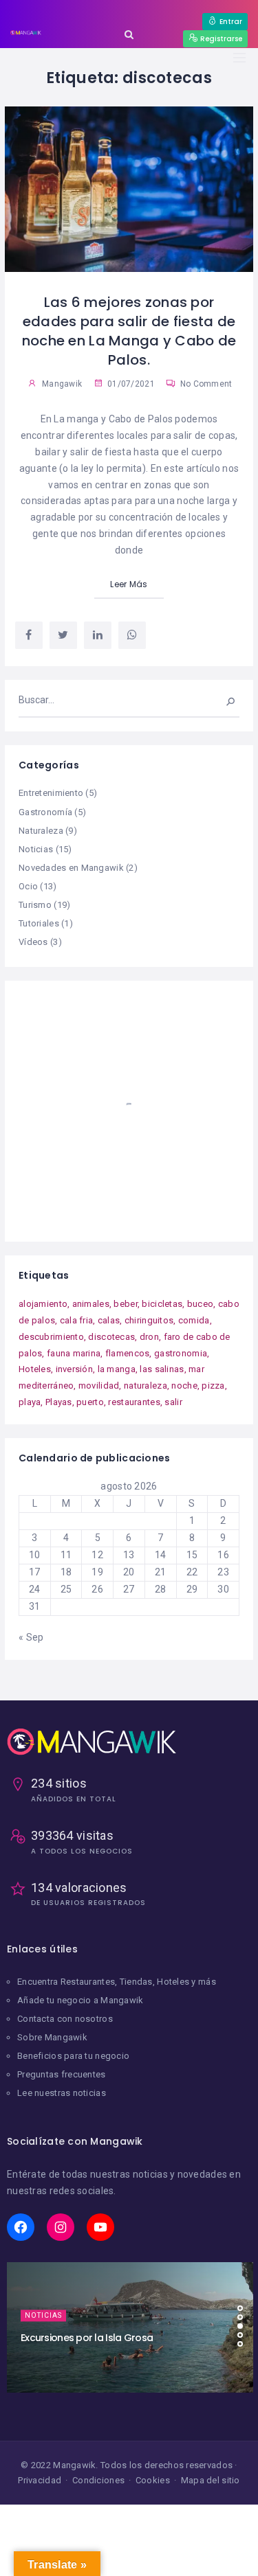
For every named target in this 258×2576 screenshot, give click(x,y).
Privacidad (40, 2480)
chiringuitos (149, 1320)
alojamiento (43, 1304)
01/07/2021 (130, 384)
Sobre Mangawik (52, 2037)
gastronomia (181, 1353)
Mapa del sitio (211, 2480)
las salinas (162, 1369)
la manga (117, 1369)
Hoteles (35, 1369)
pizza (213, 1386)
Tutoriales (39, 923)
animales (91, 1304)
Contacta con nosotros (65, 2019)
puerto (90, 1402)
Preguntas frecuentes (62, 2074)
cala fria (77, 1320)
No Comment (205, 384)
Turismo (35, 905)
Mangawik (62, 384)
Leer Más (129, 584)
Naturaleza (41, 831)
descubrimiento (51, 1337)
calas (109, 1320)
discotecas (111, 1337)
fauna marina (74, 1353)
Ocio (28, 886)
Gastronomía (45, 812)
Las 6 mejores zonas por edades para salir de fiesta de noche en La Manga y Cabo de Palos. (129, 331)
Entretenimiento (51, 793)
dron (149, 1337)
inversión (75, 1369)
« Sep (31, 1637)
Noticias (36, 849)
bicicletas (162, 1304)
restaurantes (134, 1402)
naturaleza (146, 1386)
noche (184, 1386)
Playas (59, 1402)
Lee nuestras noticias (62, 2093)
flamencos (128, 1353)
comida (194, 1320)
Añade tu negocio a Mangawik (80, 2000)
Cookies (153, 2480)
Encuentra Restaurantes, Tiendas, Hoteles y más (117, 1982)
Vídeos (33, 942)
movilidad (99, 1386)
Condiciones (98, 2480)
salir (173, 1402)
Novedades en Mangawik (71, 868)
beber (125, 1304)
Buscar (222, 700)
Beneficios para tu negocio (73, 2056)
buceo (200, 1304)
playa (30, 1402)
